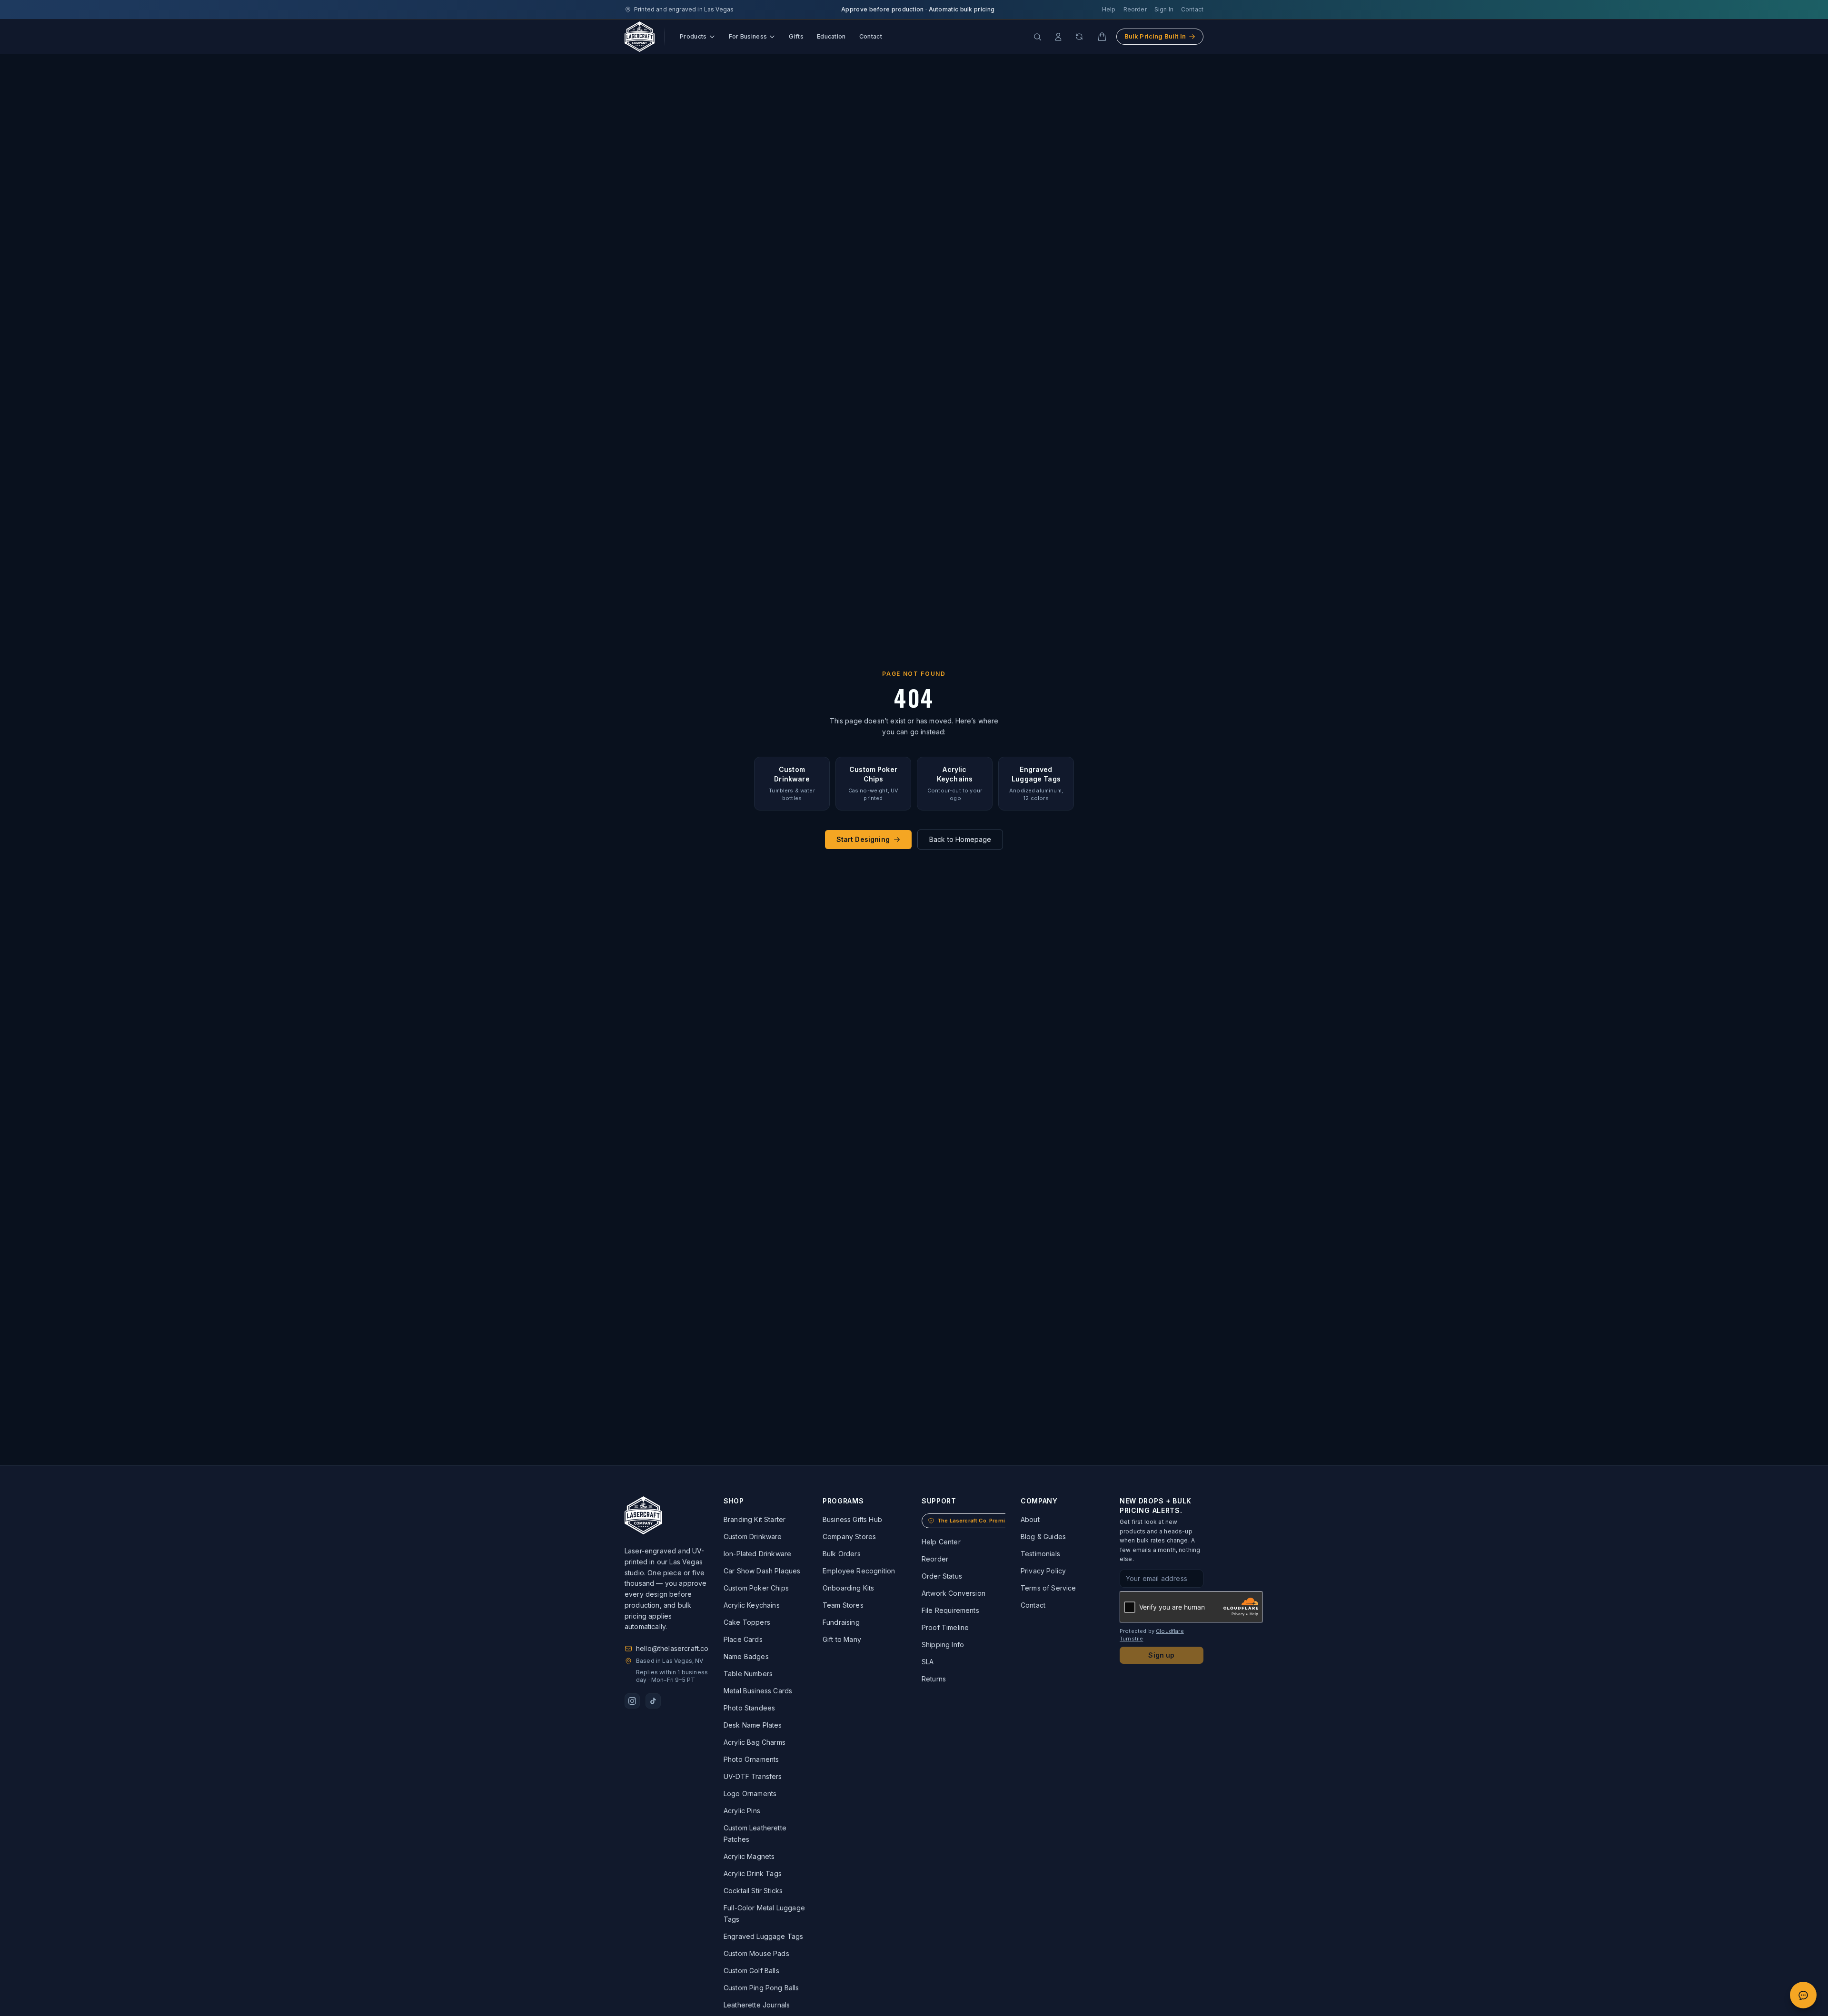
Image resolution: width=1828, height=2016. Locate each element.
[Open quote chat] (1803, 1995)
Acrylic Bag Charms (755, 1742)
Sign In (1164, 9)
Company (1039, 1501)
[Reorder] (1079, 37)
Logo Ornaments (750, 1794)
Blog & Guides (1043, 1537)
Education (831, 36)
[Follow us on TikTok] (653, 1701)
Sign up (1161, 1655)
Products (693, 36)
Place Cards (743, 1639)
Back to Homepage (960, 839)
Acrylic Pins (742, 1811)
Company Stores (849, 1537)
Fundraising (841, 1622)
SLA (928, 1662)
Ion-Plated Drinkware (757, 1554)
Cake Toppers (747, 1622)
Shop (734, 1501)
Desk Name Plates (753, 1725)
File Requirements (950, 1610)
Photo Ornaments (751, 1759)
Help (1109, 9)
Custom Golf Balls (751, 1971)
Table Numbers (748, 1674)
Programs (843, 1501)
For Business (748, 36)
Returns (934, 1679)
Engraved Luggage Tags (763, 1936)
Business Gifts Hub (852, 1519)
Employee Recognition (859, 1571)
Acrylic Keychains (752, 1605)
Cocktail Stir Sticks (753, 1891)
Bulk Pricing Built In (1155, 36)
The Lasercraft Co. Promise (974, 1521)
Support (939, 1501)
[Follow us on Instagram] (632, 1701)
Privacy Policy (1043, 1571)
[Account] (1058, 37)
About (1030, 1519)
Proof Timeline (945, 1627)
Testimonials (1040, 1554)
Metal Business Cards (758, 1691)
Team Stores (843, 1605)
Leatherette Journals (757, 2005)
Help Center (941, 1542)
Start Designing (863, 839)
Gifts (796, 36)
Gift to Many (842, 1639)
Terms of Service (1048, 1588)
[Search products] (1037, 37)
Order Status (942, 1576)
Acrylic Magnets (749, 1856)
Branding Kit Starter (755, 1519)
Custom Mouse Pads (756, 1953)
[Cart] (1102, 37)
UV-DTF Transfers (753, 1776)
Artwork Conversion (954, 1593)
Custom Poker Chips (756, 1588)
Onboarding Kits (848, 1588)
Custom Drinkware (753, 1537)
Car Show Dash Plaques (762, 1571)
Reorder (1135, 9)
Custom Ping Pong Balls (761, 1988)
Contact (1192, 9)
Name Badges (746, 1656)
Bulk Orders (842, 1554)
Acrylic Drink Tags (753, 1873)
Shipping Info (943, 1645)
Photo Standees (749, 1708)
